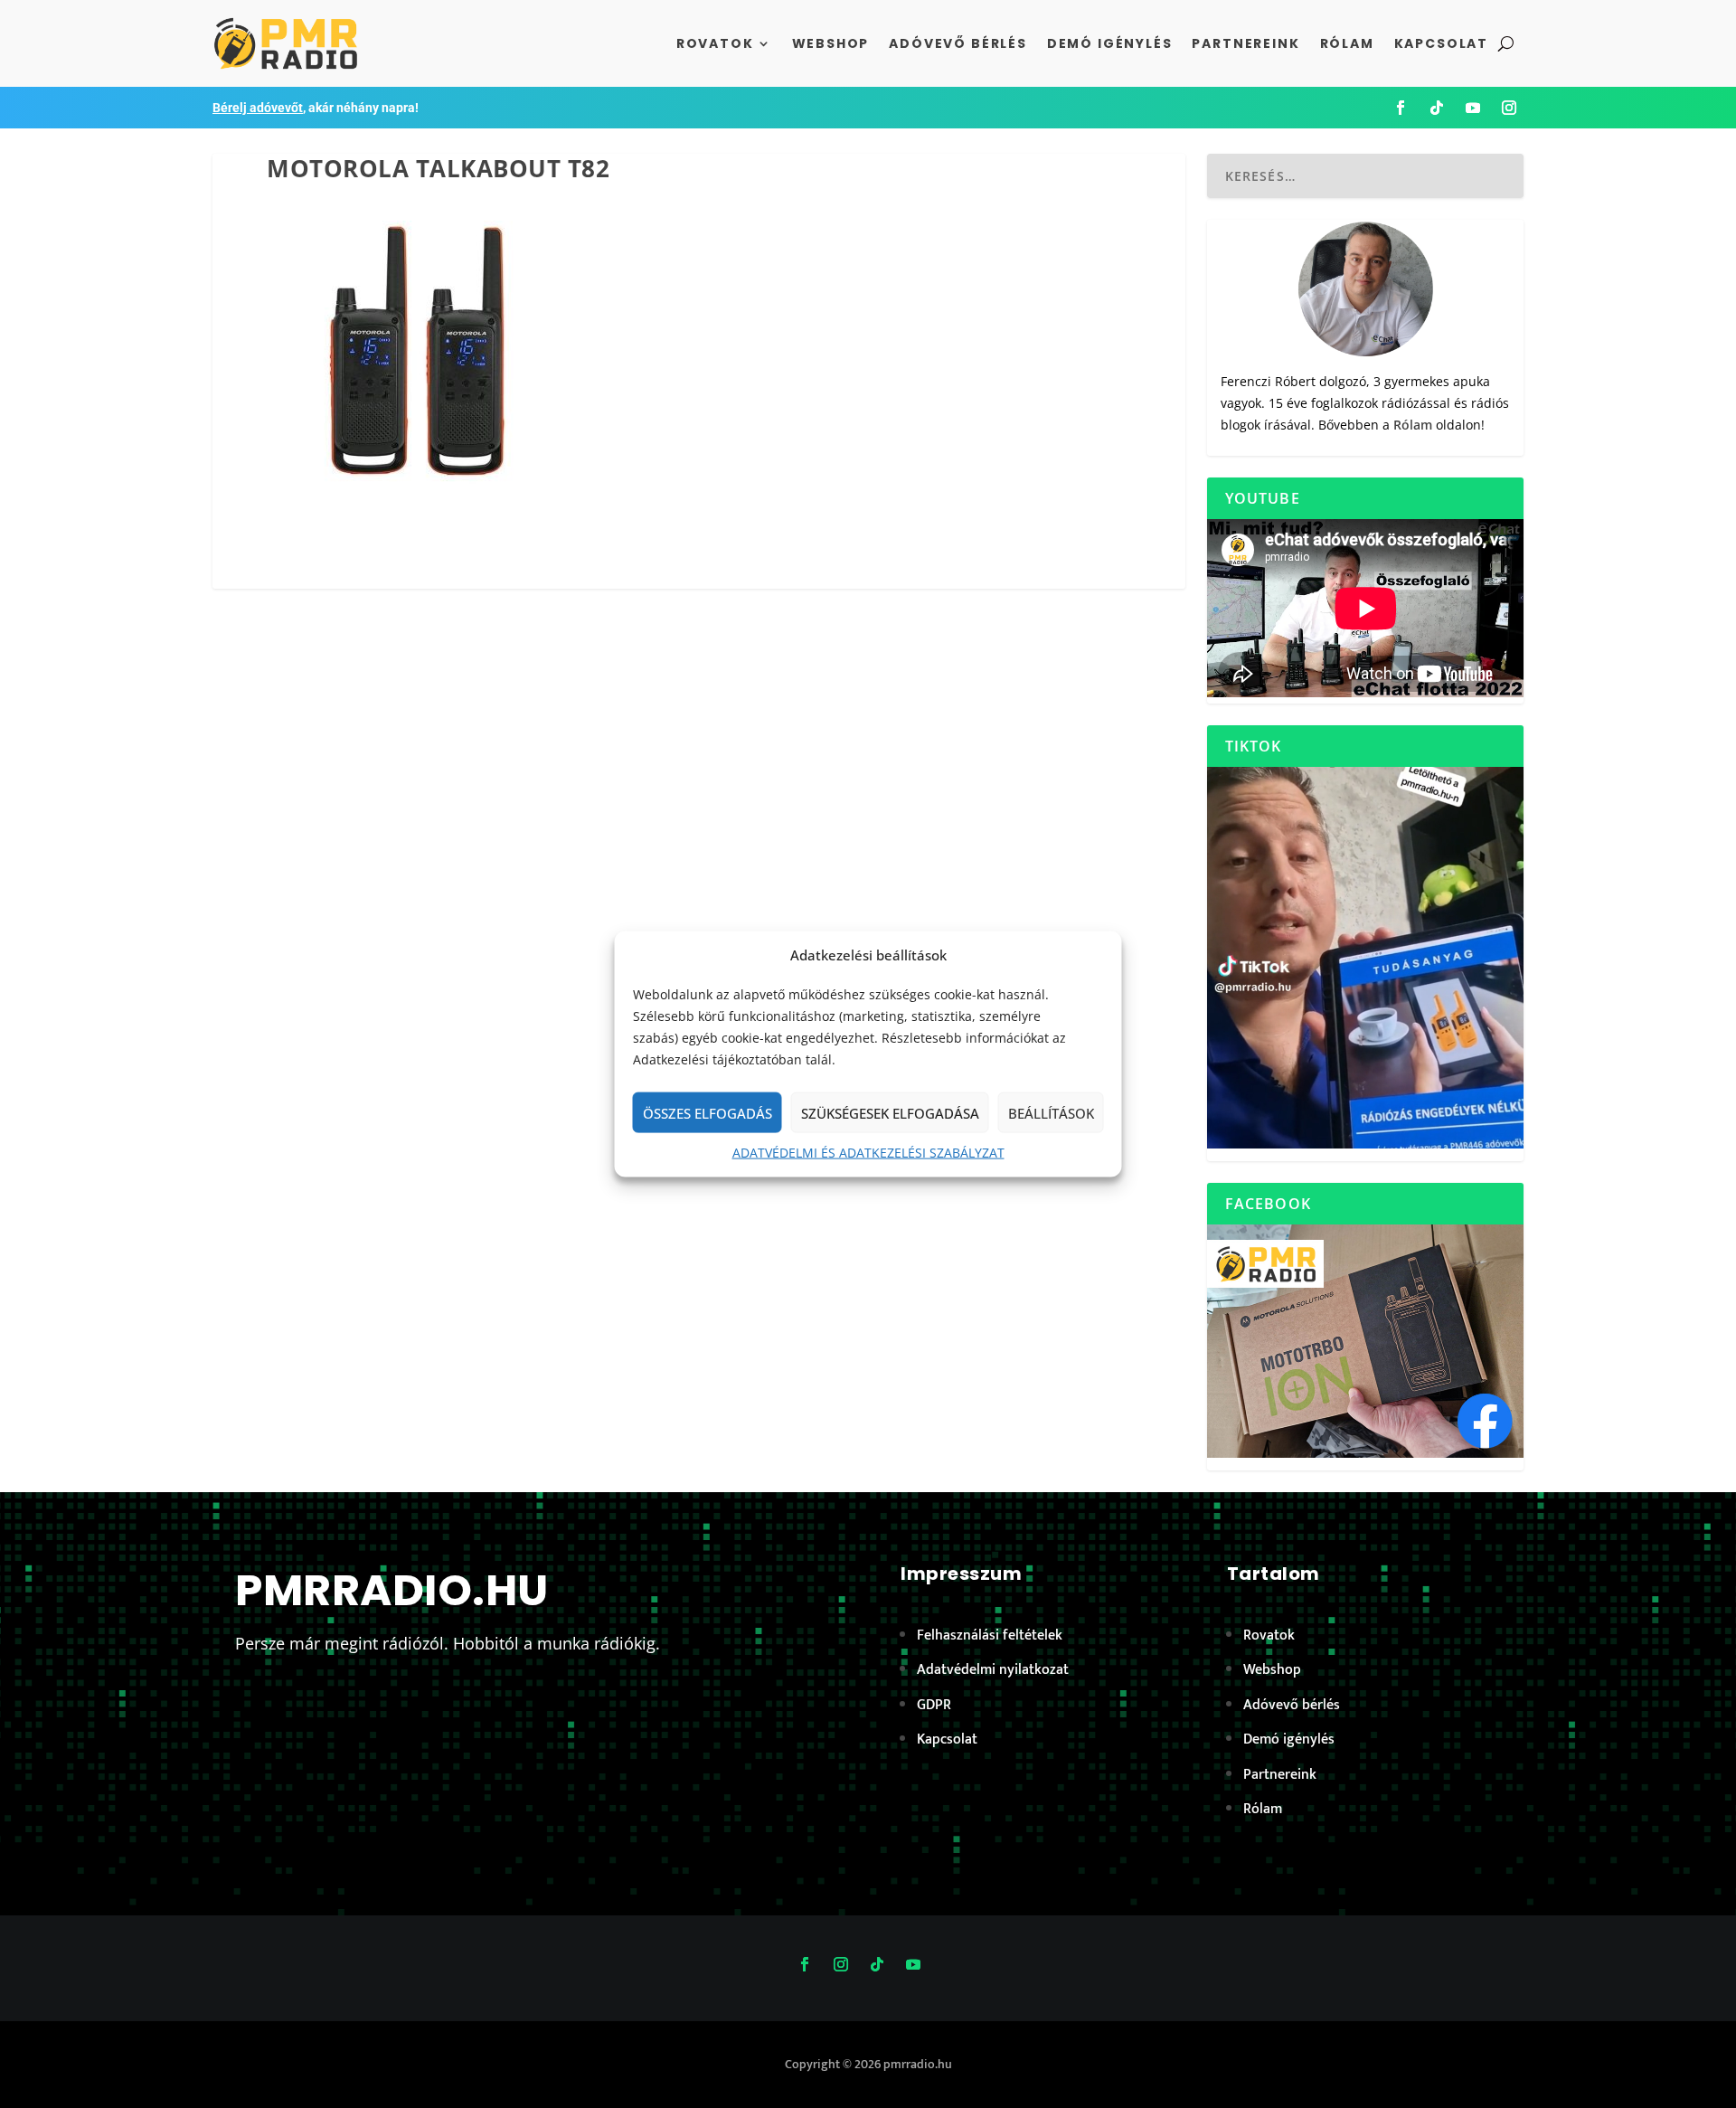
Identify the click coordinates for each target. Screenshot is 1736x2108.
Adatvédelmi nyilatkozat (993, 1670)
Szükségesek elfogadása (890, 1113)
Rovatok (715, 43)
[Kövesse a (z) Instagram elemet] (1509, 108)
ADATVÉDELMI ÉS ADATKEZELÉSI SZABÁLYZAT (868, 1153)
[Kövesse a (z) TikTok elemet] (1437, 108)
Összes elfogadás (708, 1113)
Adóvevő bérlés (958, 43)
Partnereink (1245, 43)
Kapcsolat (1441, 43)
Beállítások (1051, 1113)
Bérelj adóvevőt (258, 108)
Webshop (831, 43)
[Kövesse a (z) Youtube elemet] (1473, 108)
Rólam (1347, 43)
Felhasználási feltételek (990, 1635)
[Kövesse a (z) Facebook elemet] (1401, 108)
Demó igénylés (1110, 43)
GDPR (934, 1705)
